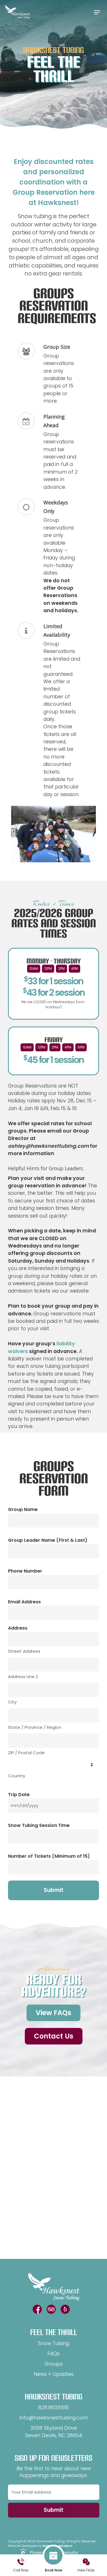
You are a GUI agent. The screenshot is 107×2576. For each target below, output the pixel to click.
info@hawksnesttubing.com (54, 2418)
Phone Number (25, 1571)
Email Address (24, 1602)
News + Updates (54, 2374)
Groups (54, 2364)
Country (17, 1776)
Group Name (23, 1509)
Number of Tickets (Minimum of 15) (49, 1856)
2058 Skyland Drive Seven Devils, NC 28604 (54, 2432)
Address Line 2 (23, 1677)
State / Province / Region (35, 1727)
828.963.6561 (53, 2407)
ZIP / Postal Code (26, 1753)
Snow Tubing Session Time (39, 1825)
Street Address (24, 1651)
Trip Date (19, 1795)
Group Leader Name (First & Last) (48, 1540)
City (12, 1702)
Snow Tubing (53, 2343)
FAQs (53, 2354)
